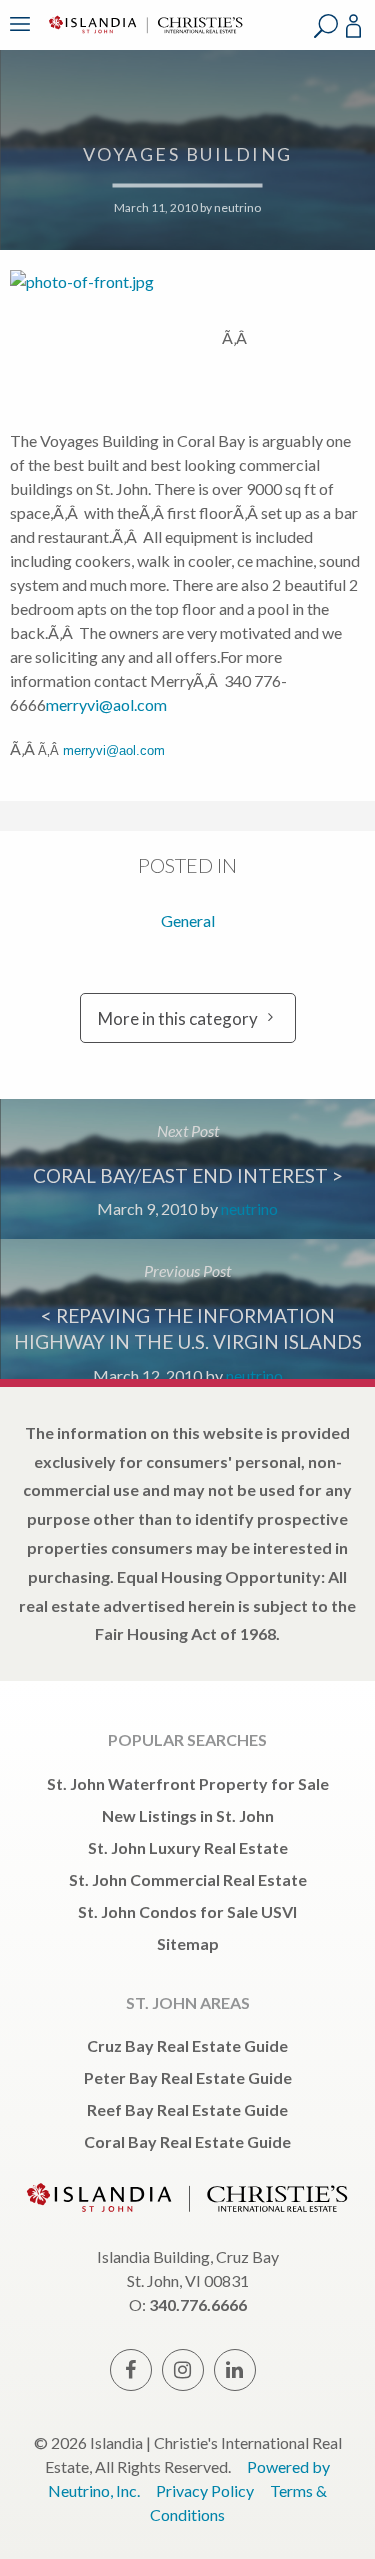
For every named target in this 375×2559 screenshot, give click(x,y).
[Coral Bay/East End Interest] (187, 1169)
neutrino (237, 208)
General (188, 920)
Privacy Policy (205, 2490)
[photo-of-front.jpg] (116, 337)
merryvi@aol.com (106, 704)
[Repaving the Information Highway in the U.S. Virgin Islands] (187, 1309)
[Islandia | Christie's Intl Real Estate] (143, 37)
